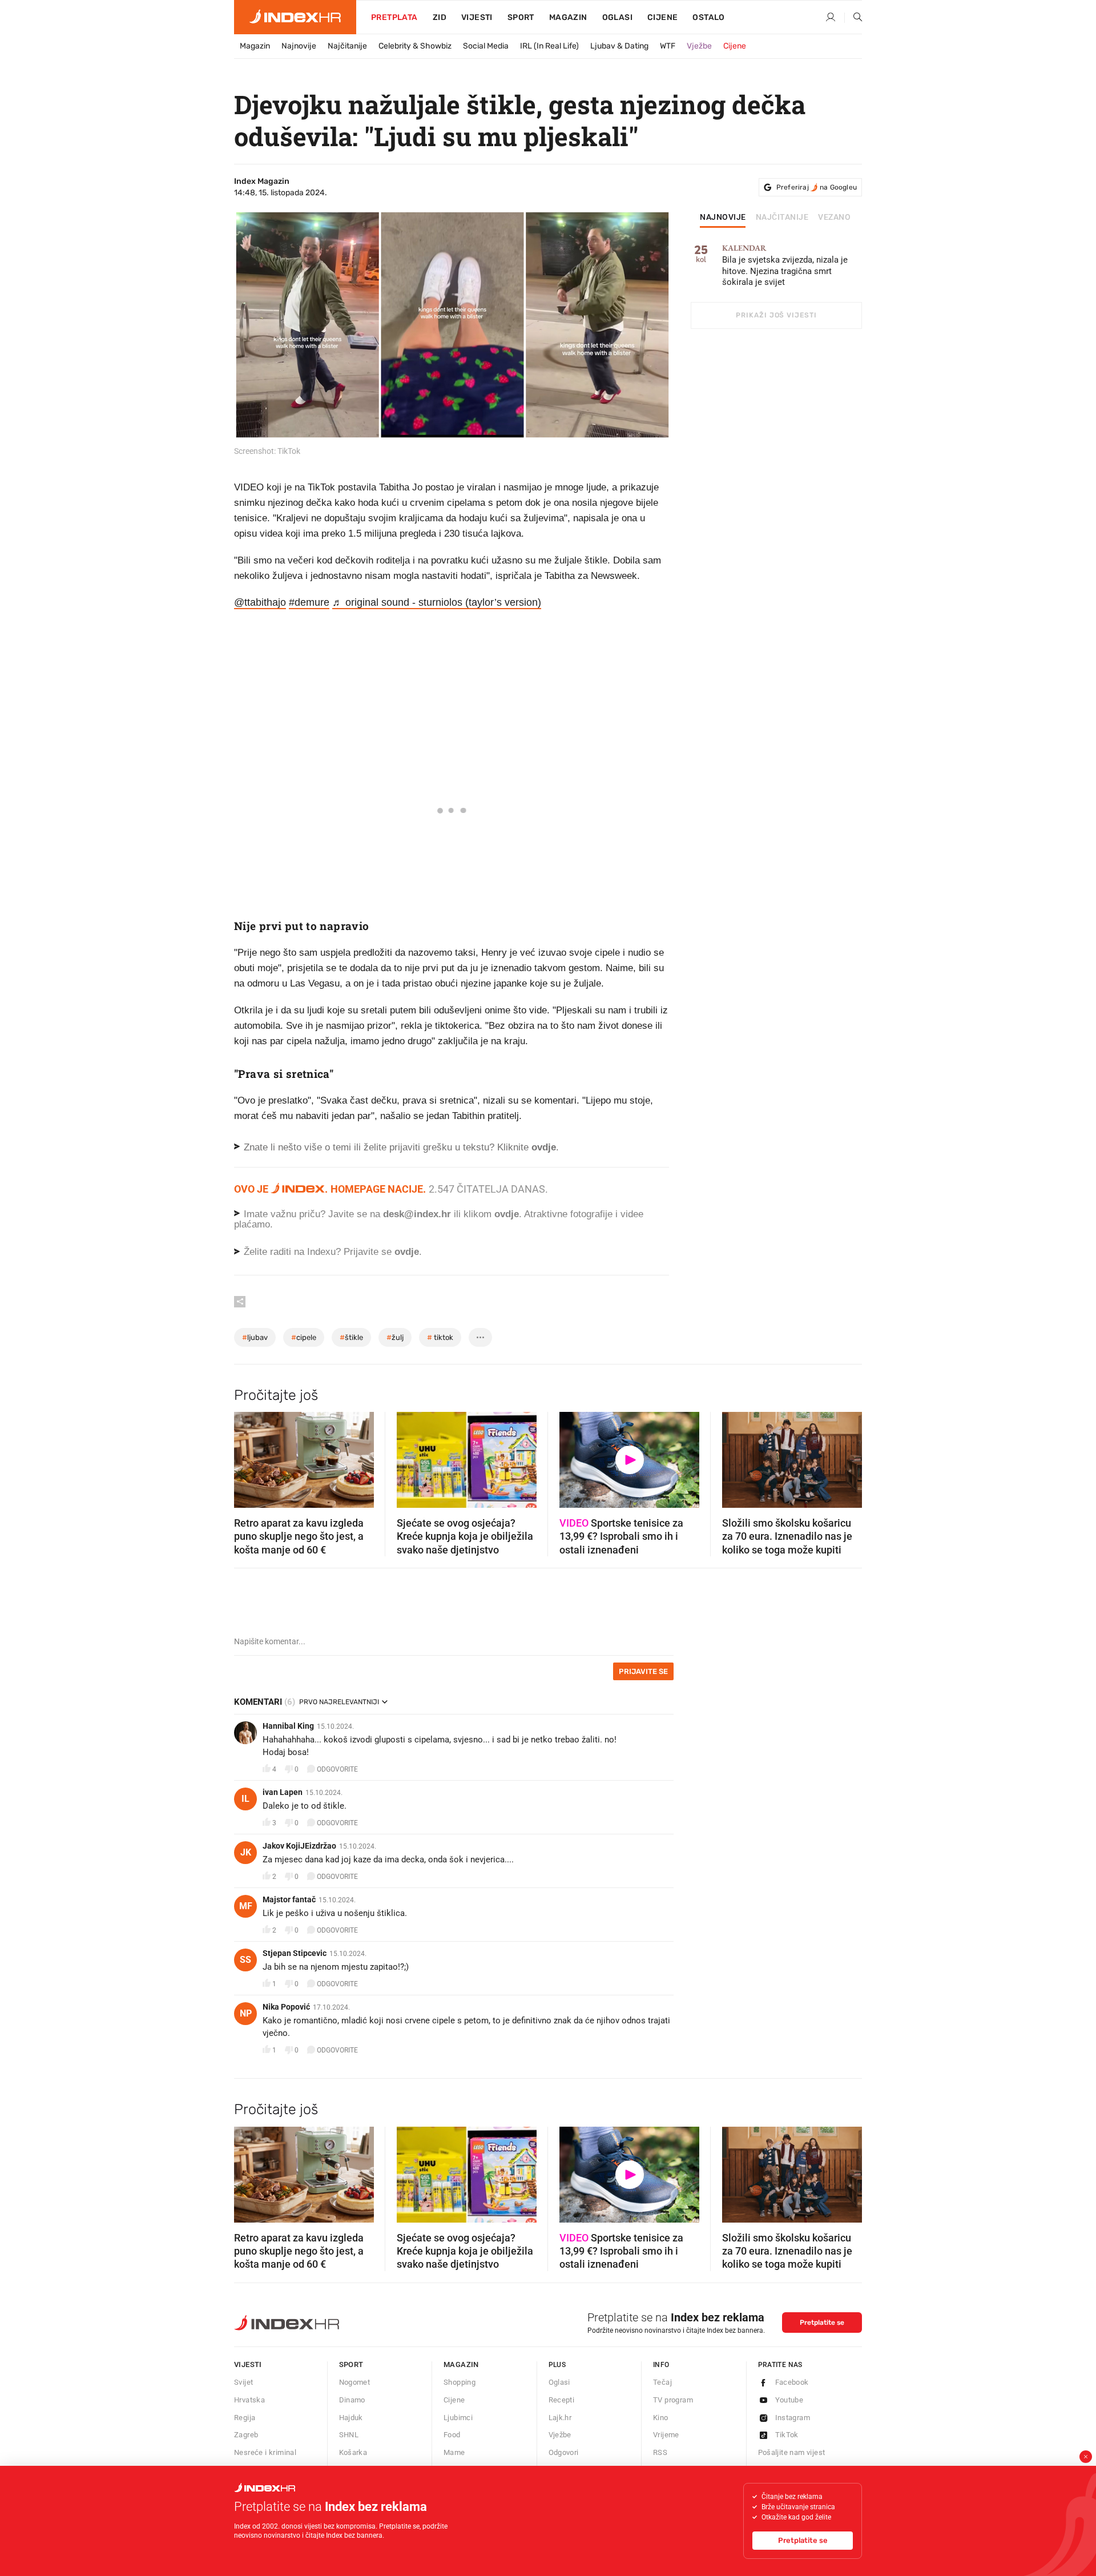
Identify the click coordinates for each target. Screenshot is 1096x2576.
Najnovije (299, 46)
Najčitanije (347, 46)
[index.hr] (295, 17)
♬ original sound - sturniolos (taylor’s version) (437, 602)
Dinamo (352, 2400)
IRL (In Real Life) (549, 46)
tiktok (440, 1337)
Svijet (243, 2382)
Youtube (789, 2400)
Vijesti (477, 17)
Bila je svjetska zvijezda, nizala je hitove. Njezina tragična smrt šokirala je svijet (785, 266)
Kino (661, 2418)
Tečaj (662, 2382)
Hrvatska (249, 2400)
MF (246, 1906)
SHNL (349, 2435)
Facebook (792, 2382)
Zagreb (246, 2435)
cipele (304, 1337)
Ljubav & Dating (619, 46)
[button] (248, 1456)
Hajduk (351, 2418)
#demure (309, 602)
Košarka (353, 2452)
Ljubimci (458, 2418)
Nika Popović (286, 2007)
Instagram (793, 2418)
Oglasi (617, 17)
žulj (395, 1337)
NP (246, 2013)
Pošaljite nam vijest (792, 2452)
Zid (440, 17)
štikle (351, 1337)
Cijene (662, 17)
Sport (521, 17)
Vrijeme (666, 2435)
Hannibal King (288, 1726)
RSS (660, 2452)
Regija (245, 2418)
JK (246, 1852)
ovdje (507, 1214)
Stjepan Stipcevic (295, 1953)
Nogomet (355, 2382)
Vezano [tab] (834, 218)
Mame (454, 2452)
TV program (673, 2400)
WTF (668, 46)
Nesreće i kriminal (265, 2452)
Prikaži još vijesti (776, 315)
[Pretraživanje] (853, 18)
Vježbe (699, 46)
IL (245, 1799)
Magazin (255, 46)
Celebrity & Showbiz (415, 46)
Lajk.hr (560, 2418)
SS (245, 1960)
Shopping (460, 2382)
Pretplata (394, 17)
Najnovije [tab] (723, 218)
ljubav (255, 1337)
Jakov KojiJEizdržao (299, 1846)
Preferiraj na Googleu (817, 187)
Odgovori (564, 2452)
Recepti (562, 2400)
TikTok (787, 2435)
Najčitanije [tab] (782, 218)
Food (452, 2435)
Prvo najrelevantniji (339, 1702)
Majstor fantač (289, 1899)
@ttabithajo (260, 602)
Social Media (486, 46)
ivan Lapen (283, 1792)
